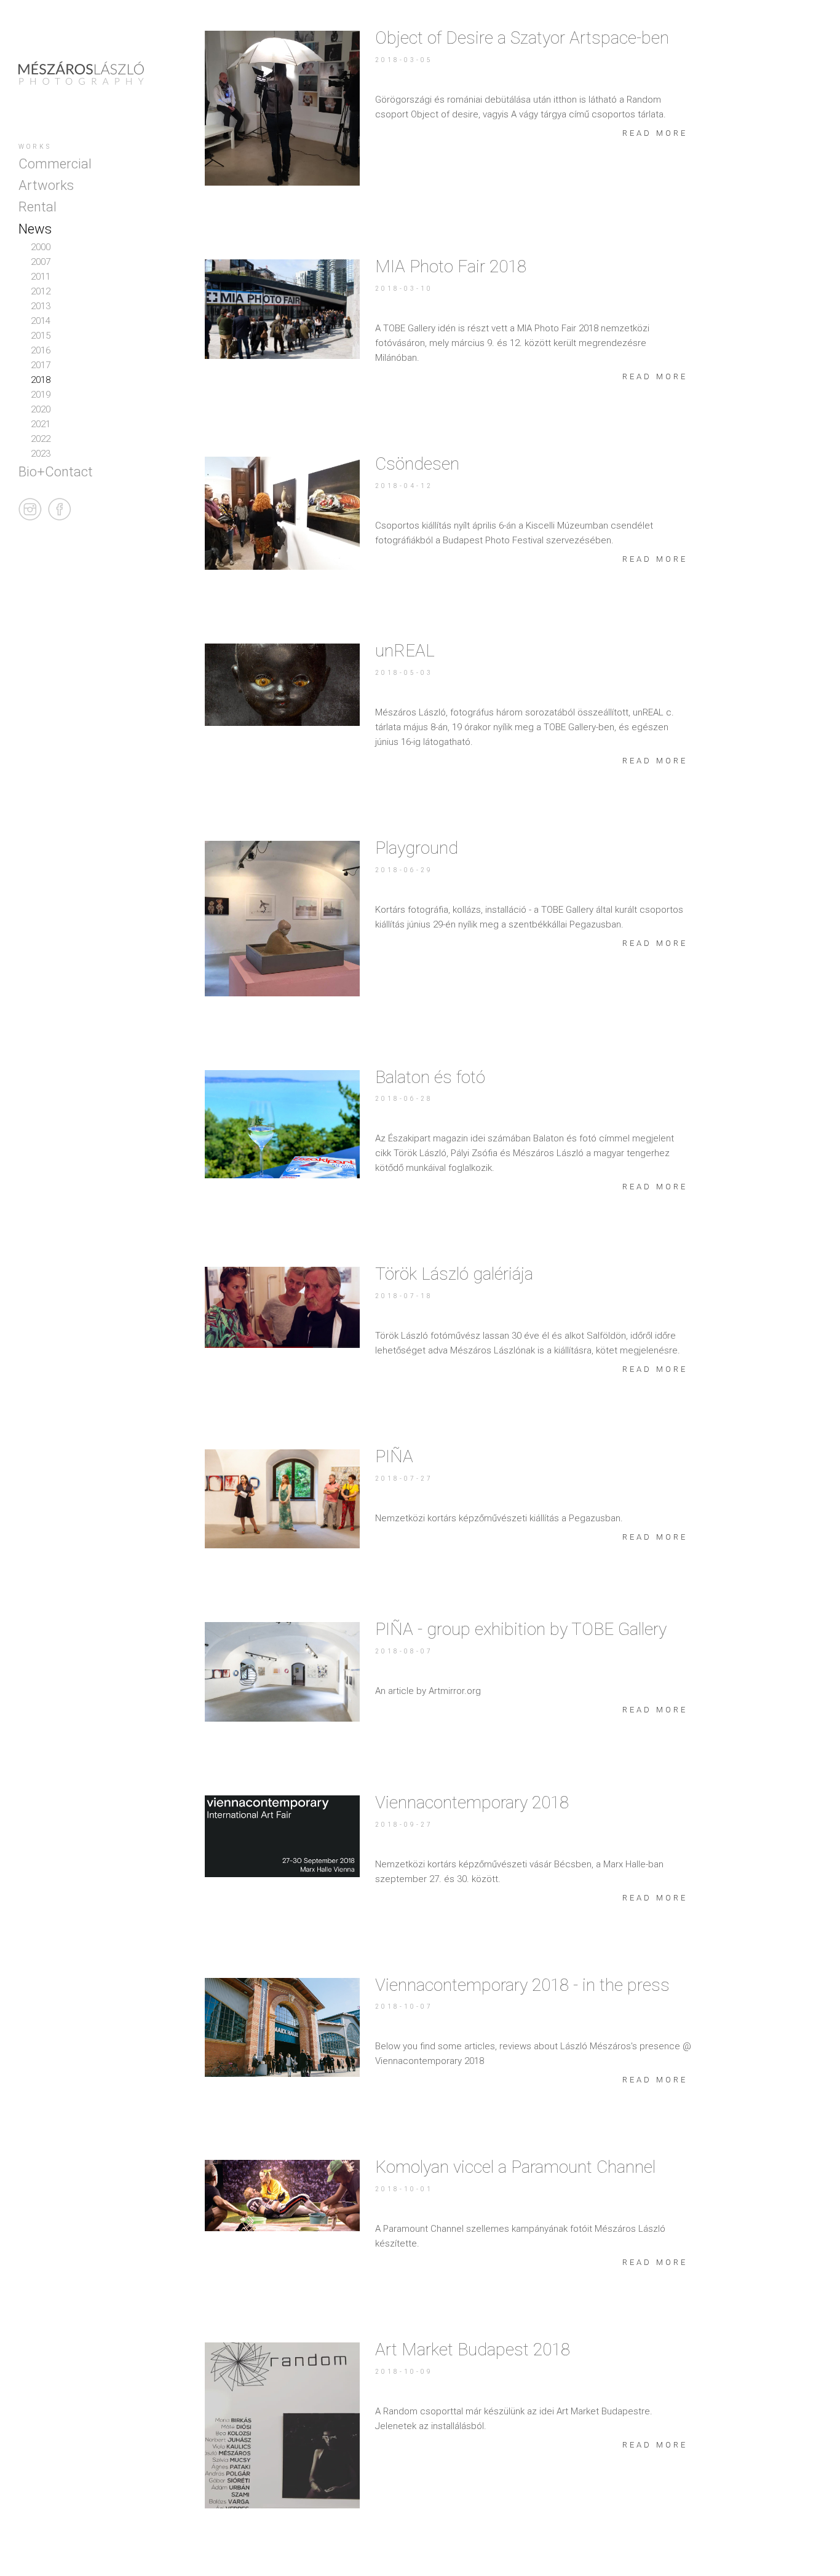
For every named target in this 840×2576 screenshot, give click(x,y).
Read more (655, 133)
